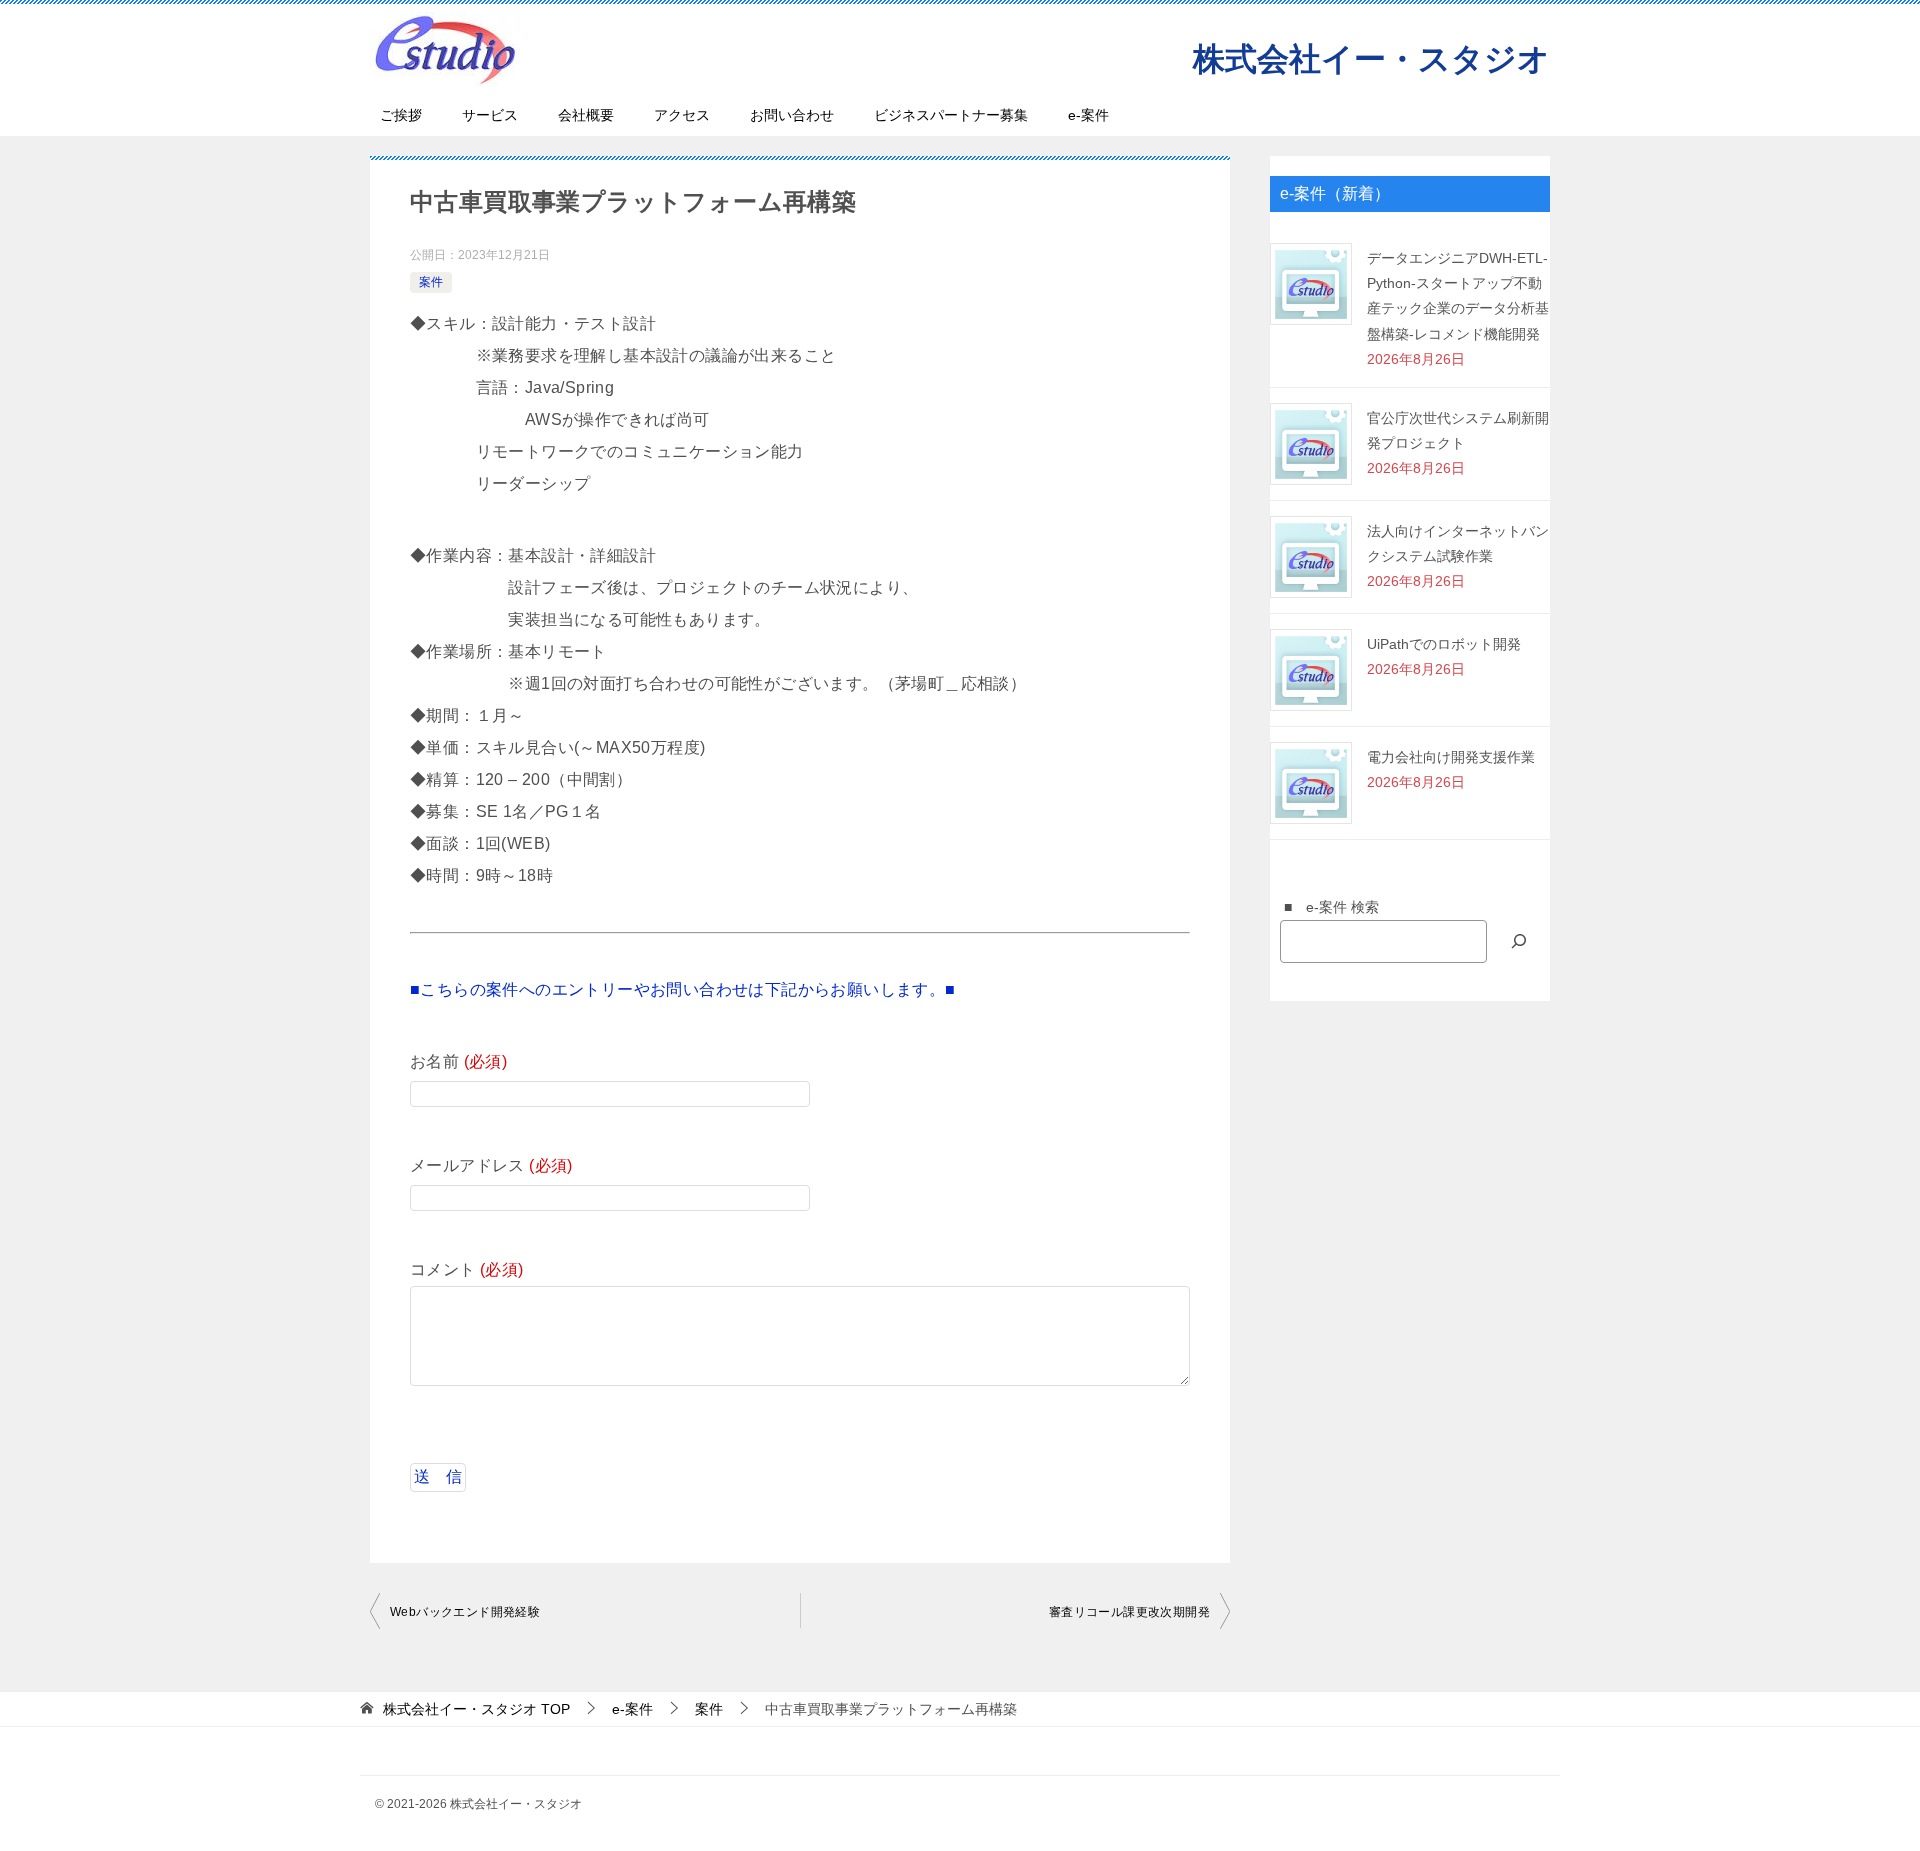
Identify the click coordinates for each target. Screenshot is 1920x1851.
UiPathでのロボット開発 (1444, 644)
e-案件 (1088, 115)
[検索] (1519, 941)
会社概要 (586, 115)
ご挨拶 (401, 115)
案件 (431, 282)
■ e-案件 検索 (1324, 907)
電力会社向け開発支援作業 (1451, 757)
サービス (490, 115)
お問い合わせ (792, 115)
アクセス (682, 115)
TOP (476, 1709)
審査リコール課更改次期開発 (1129, 1612)
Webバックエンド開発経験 (465, 1612)
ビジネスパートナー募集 (951, 115)
